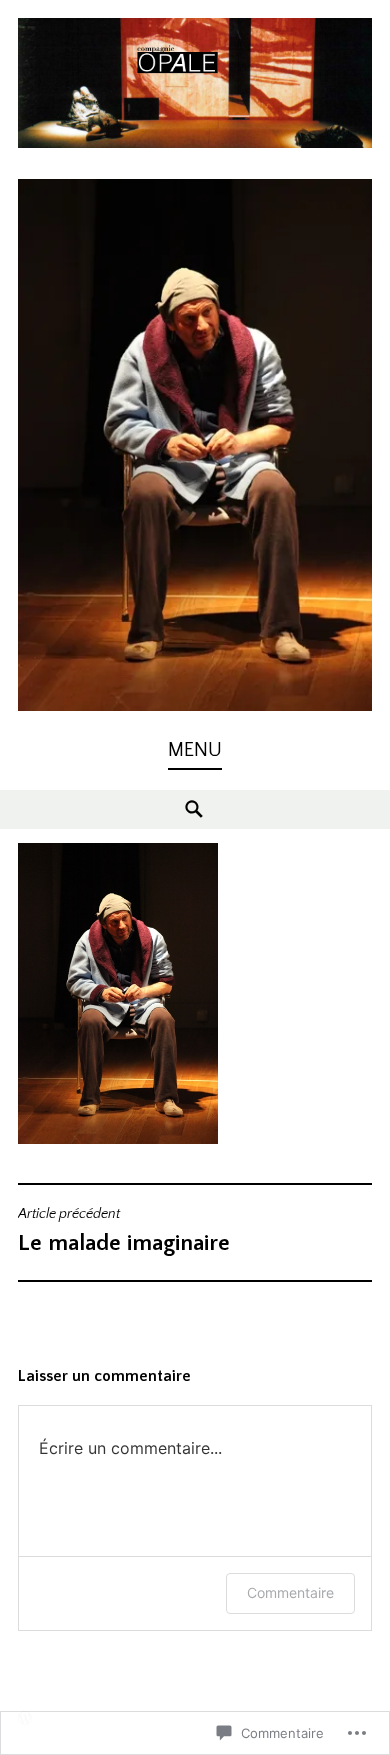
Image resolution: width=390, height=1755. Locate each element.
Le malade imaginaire (124, 1231)
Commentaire (290, 1592)
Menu (195, 750)
